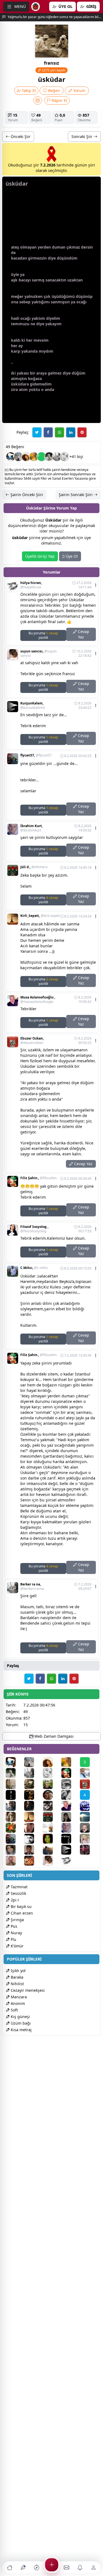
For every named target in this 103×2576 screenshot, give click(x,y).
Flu (13, 1939)
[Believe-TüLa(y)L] (51, 1795)
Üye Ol (71, 556)
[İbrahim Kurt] (70, 1828)
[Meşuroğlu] (33, 1850)
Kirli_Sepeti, (40, 916)
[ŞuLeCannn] (89, 1850)
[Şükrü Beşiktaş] (14, 1806)
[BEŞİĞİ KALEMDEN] (14, 1795)
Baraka (16, 1977)
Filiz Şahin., (39, 1178)
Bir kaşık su (21, 1906)
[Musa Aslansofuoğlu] (70, 1806)
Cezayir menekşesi (27, 1990)
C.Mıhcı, (34, 1268)
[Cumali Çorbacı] (51, 1828)
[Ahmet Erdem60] (89, 1817)
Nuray (16, 1933)
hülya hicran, (31, 585)
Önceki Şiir (20, 136)
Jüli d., (34, 867)
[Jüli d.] (51, 1817)
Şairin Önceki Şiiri (26, 495)
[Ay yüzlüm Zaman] (34, 457)
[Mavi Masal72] (26, 457)
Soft (14, 2010)
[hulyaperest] (51, 1806)
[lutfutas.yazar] (33, 1784)
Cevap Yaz (83, 634)
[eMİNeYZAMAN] (11, 457)
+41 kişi (76, 457)
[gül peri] (51, 1839)
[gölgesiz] (65, 457)
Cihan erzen (21, 1913)
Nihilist (17, 1984)
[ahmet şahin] (14, 1861)
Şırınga (17, 1920)
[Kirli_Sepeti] (33, 1817)
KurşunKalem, (33, 706)
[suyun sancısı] (51, 1861)
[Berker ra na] (57, 457)
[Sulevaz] (89, 1806)
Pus (13, 1926)
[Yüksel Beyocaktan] (14, 1850)
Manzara (18, 1997)
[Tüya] (14, 1828)
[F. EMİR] (89, 1828)
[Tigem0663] (49, 457)
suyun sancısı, (39, 654)
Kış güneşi (20, 2017)
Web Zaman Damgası (53, 1736)
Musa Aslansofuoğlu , (38, 1000)
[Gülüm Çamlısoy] (70, 1817)
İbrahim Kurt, (31, 828)
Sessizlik (18, 1893)
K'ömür (17, 1946)
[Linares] (70, 1795)
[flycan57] (14, 1839)
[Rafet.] (51, 1784)
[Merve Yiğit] (14, 1784)
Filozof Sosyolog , (34, 1229)
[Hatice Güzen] (33, 1828)
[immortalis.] (33, 1795)
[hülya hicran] (70, 1861)
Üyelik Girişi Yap (40, 556)
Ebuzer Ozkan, (32, 1041)
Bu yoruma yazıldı (43, 635)
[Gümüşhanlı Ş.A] (33, 1806)
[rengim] (70, 1784)
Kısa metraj (21, 2030)
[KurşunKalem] (70, 1850)
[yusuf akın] (18, 457)
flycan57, (36, 755)
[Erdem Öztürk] (51, 1850)
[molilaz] (33, 1839)
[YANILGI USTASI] (14, 1817)
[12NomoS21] (33, 1861)
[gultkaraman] (89, 1839)
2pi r (14, 1900)
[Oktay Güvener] (89, 1773)
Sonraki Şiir (82, 136)
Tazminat (19, 1887)
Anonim (17, 2003)
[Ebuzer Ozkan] (89, 1784)
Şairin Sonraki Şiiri (76, 495)
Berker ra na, (32, 1587)
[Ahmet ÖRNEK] (70, 1839)
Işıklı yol (18, 1971)
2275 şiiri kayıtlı (53, 70)
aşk (14, 280)
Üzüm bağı (20, 2023)
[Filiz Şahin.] (70, 1773)
